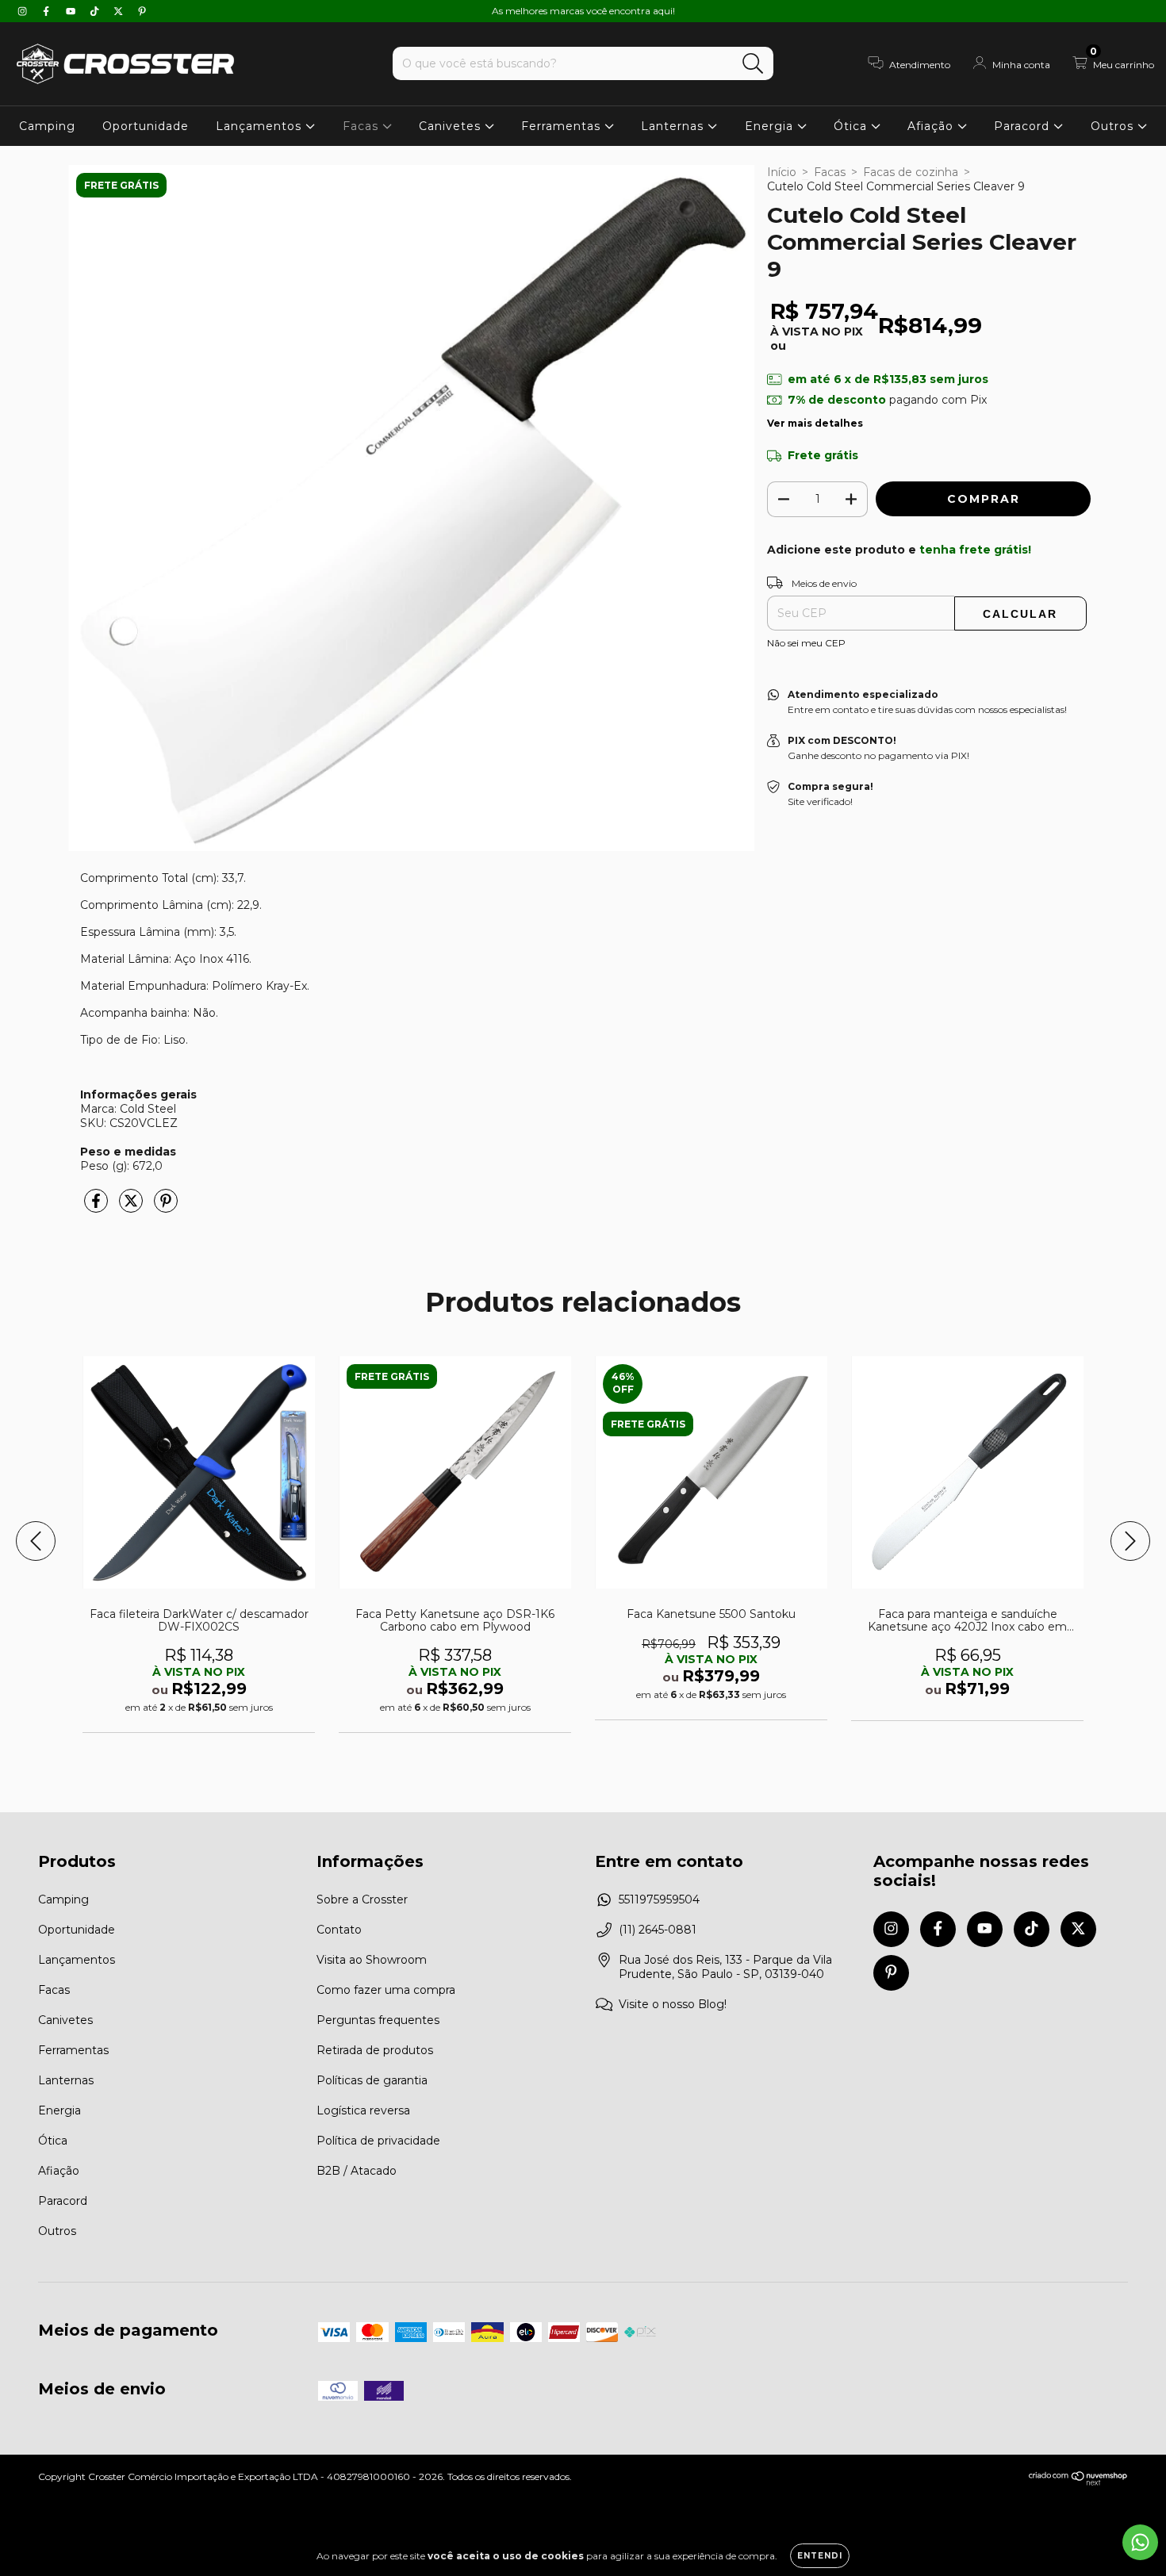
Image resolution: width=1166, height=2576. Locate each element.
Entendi (820, 2556)
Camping (47, 126)
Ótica (852, 126)
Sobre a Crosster (362, 1899)
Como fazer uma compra (386, 1990)
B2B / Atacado (357, 2171)
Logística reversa (363, 2110)
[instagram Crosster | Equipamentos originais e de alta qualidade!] (24, 11)
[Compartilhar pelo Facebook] (98, 1207)
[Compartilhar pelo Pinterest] (166, 1207)
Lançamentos (261, 126)
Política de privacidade (378, 2141)
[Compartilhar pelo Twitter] (132, 1207)
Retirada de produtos (375, 2050)
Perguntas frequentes (378, 2020)
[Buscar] (753, 64)
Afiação (932, 126)
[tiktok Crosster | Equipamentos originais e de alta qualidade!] (96, 11)
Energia (771, 126)
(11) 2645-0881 (658, 1930)
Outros (1114, 126)
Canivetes (452, 126)
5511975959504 (659, 1899)
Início (782, 172)
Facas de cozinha (911, 172)
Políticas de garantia (372, 2080)
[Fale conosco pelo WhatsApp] (1140, 2542)
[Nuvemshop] (1078, 2482)
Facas (362, 126)
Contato (339, 1930)
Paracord (1024, 126)
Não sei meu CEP (806, 643)
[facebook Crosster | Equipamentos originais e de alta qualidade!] (48, 11)
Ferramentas (563, 126)
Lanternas (674, 126)
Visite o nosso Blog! (673, 2004)
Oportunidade (146, 126)
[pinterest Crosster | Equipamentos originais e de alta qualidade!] (142, 11)
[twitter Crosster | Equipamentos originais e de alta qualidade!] (120, 11)
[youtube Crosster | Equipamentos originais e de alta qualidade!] (72, 11)
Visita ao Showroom (372, 1960)
